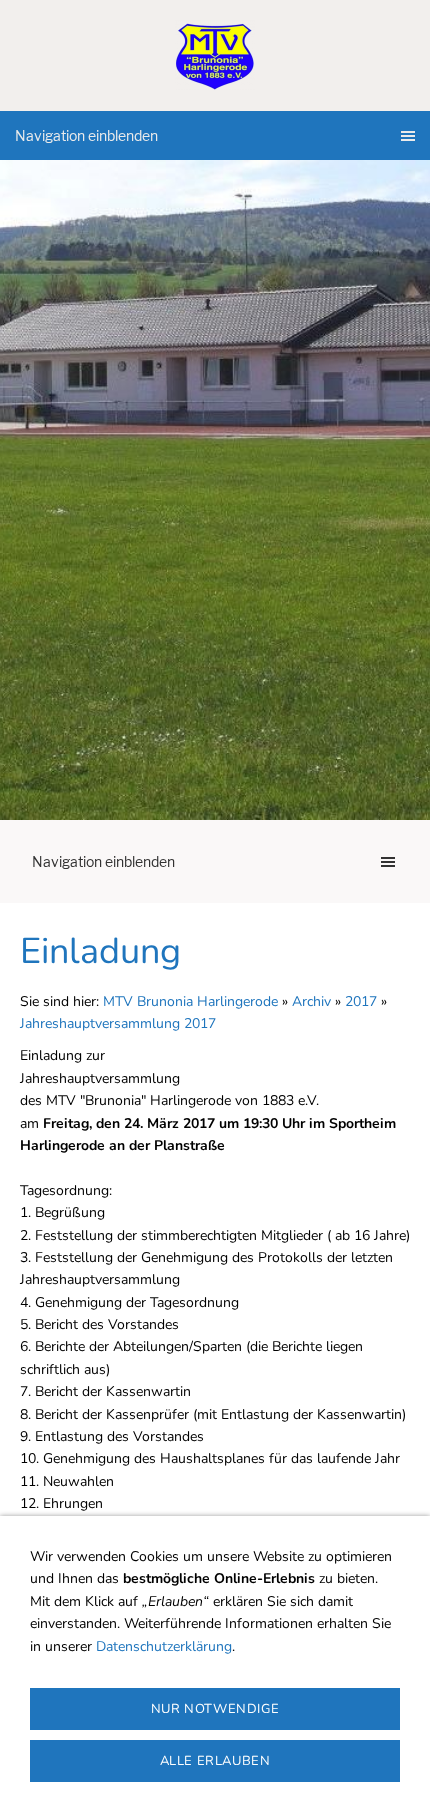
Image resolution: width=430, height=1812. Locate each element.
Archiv (311, 1001)
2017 (361, 1001)
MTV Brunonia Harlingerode (190, 1001)
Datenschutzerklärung (164, 1646)
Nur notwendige (215, 1709)
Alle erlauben (215, 1761)
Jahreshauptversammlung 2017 (118, 1023)
